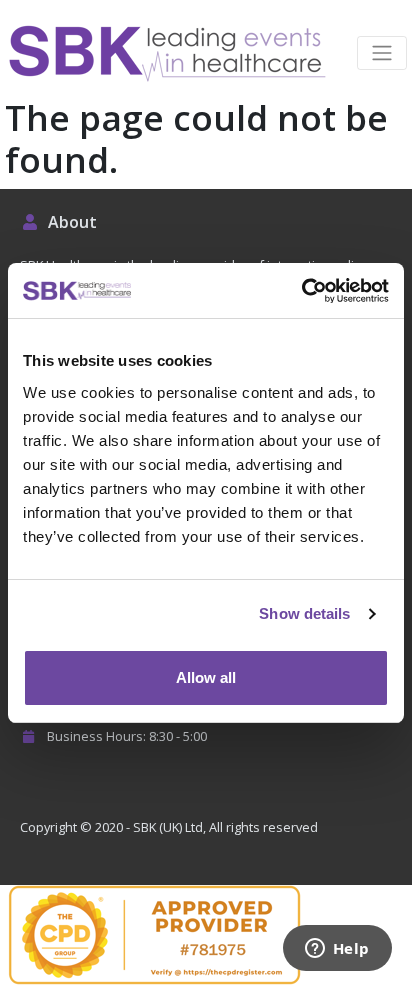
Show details (304, 613)
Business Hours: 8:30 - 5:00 (125, 736)
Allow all (206, 677)
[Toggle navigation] (382, 53)
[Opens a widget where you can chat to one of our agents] (337, 950)
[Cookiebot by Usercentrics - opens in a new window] (301, 291)
